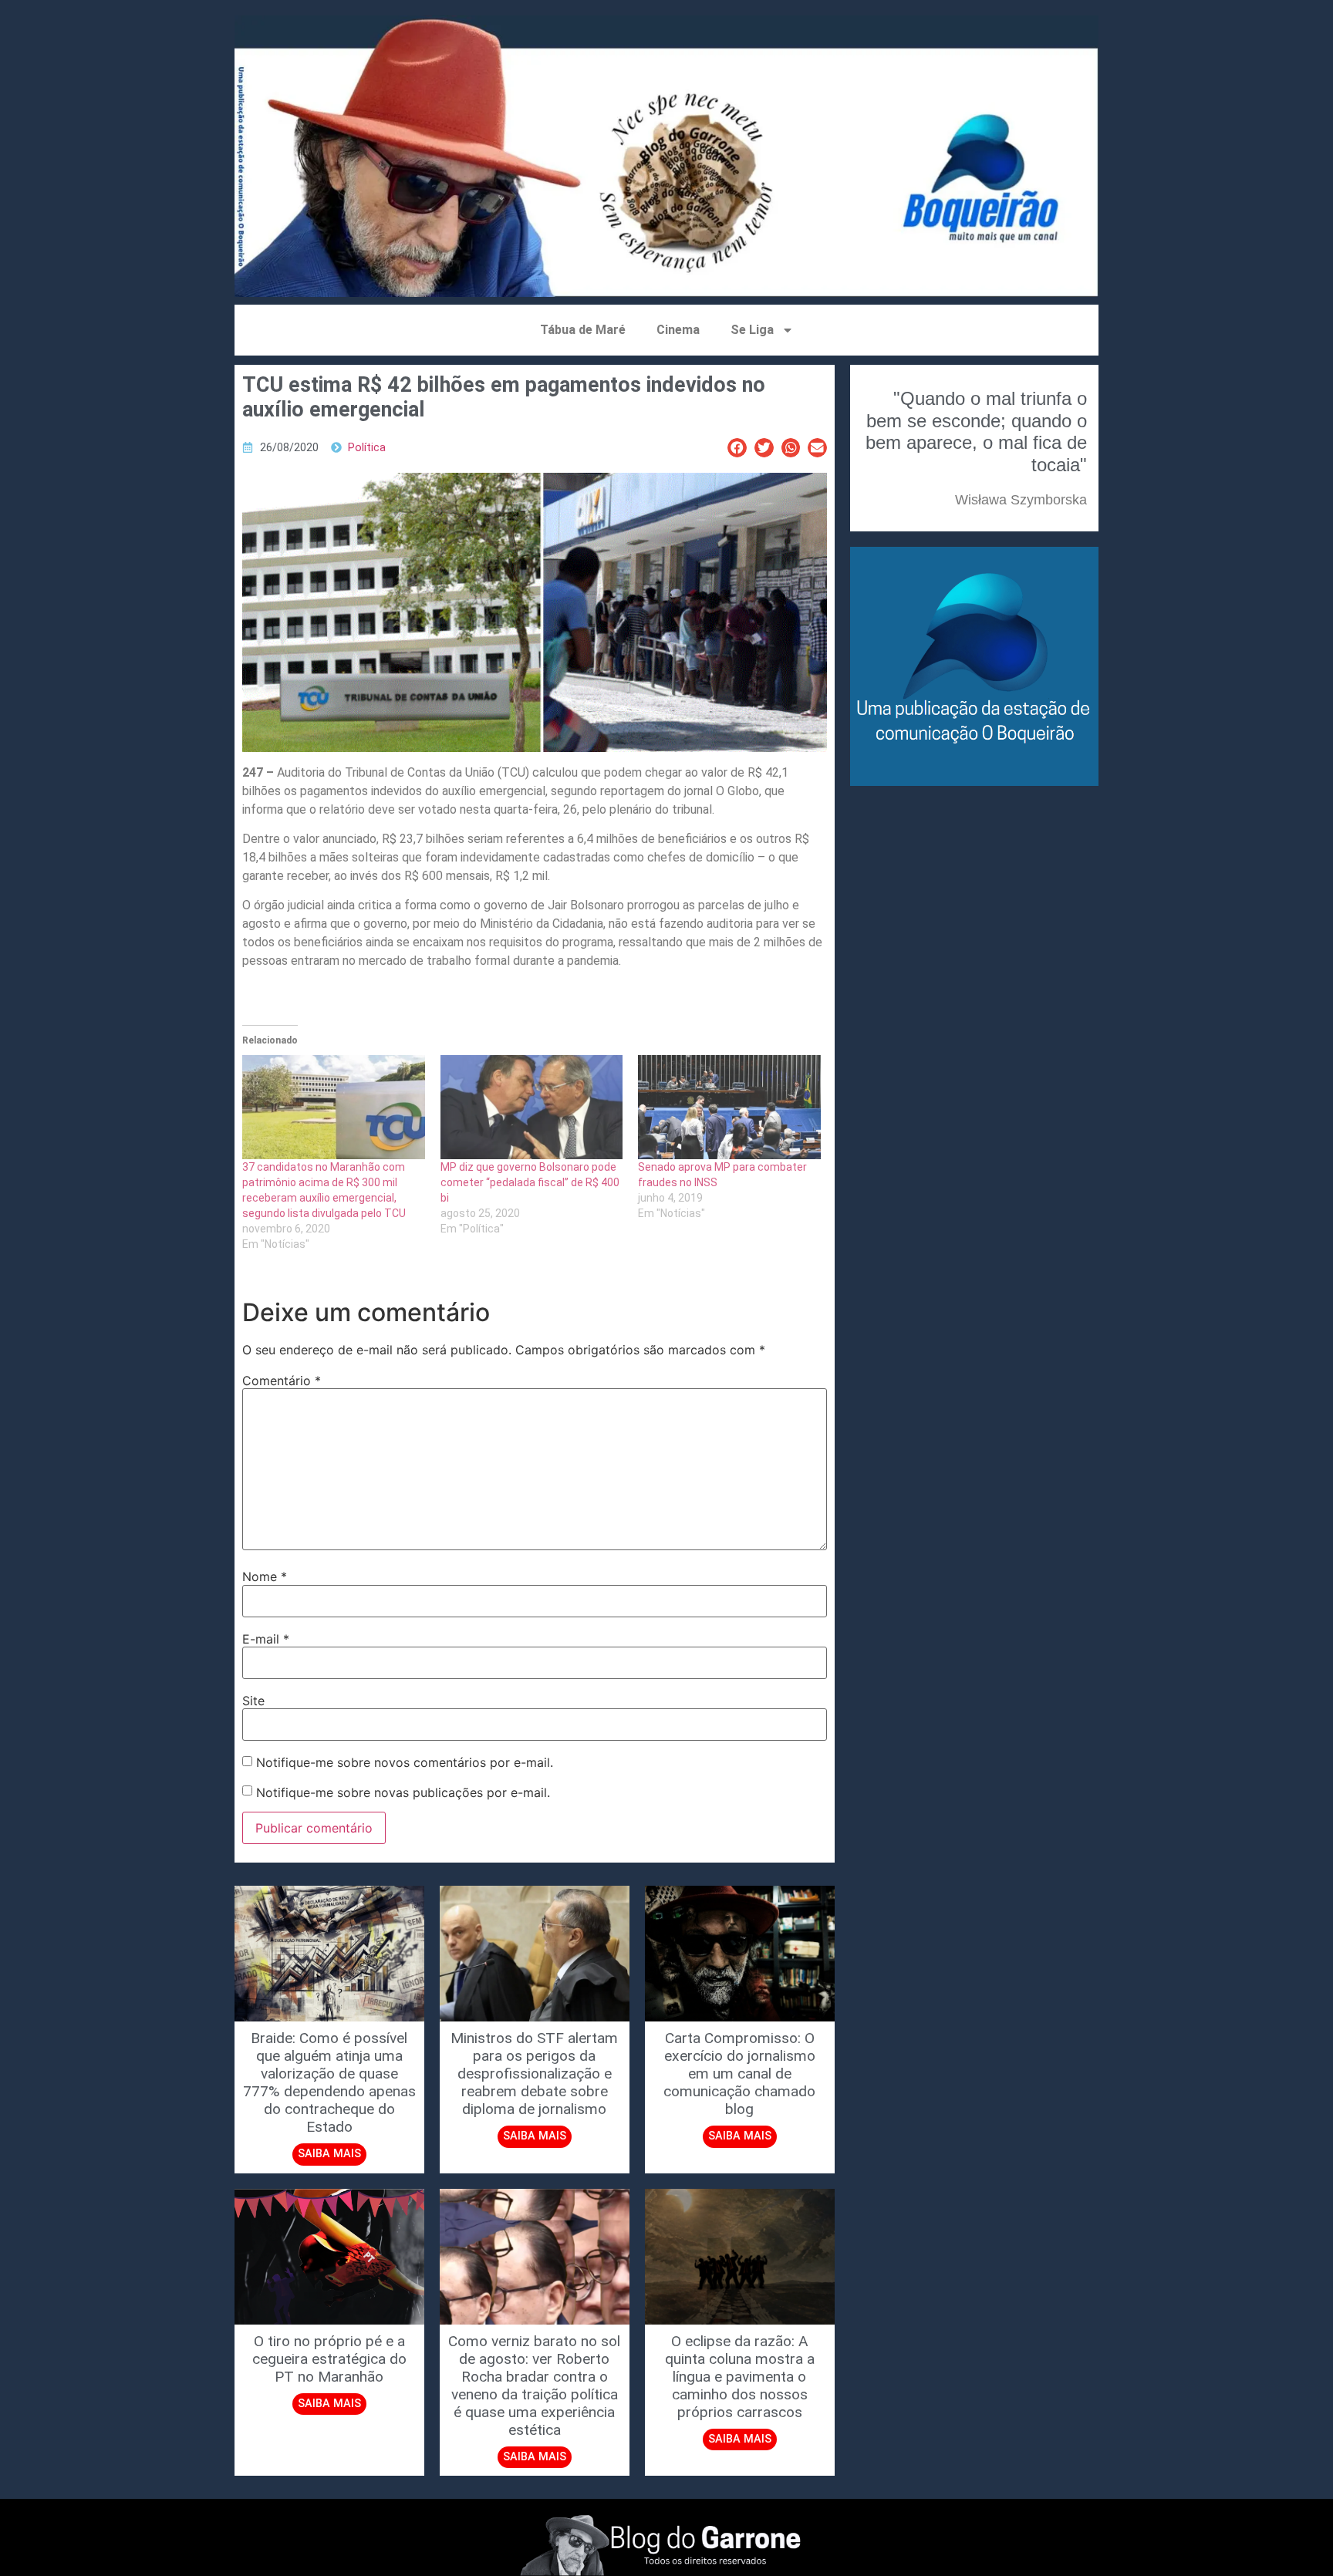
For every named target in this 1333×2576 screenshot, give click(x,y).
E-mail (266, 1639)
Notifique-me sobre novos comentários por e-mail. (405, 1762)
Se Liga (752, 330)
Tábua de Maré (583, 330)
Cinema (678, 330)
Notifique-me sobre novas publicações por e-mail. (403, 1792)
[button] (737, 448)
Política (367, 448)
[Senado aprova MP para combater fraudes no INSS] (729, 1107)
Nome (265, 1576)
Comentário (282, 1381)
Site (253, 1701)
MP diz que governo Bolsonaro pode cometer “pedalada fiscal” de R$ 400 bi (530, 1182)
